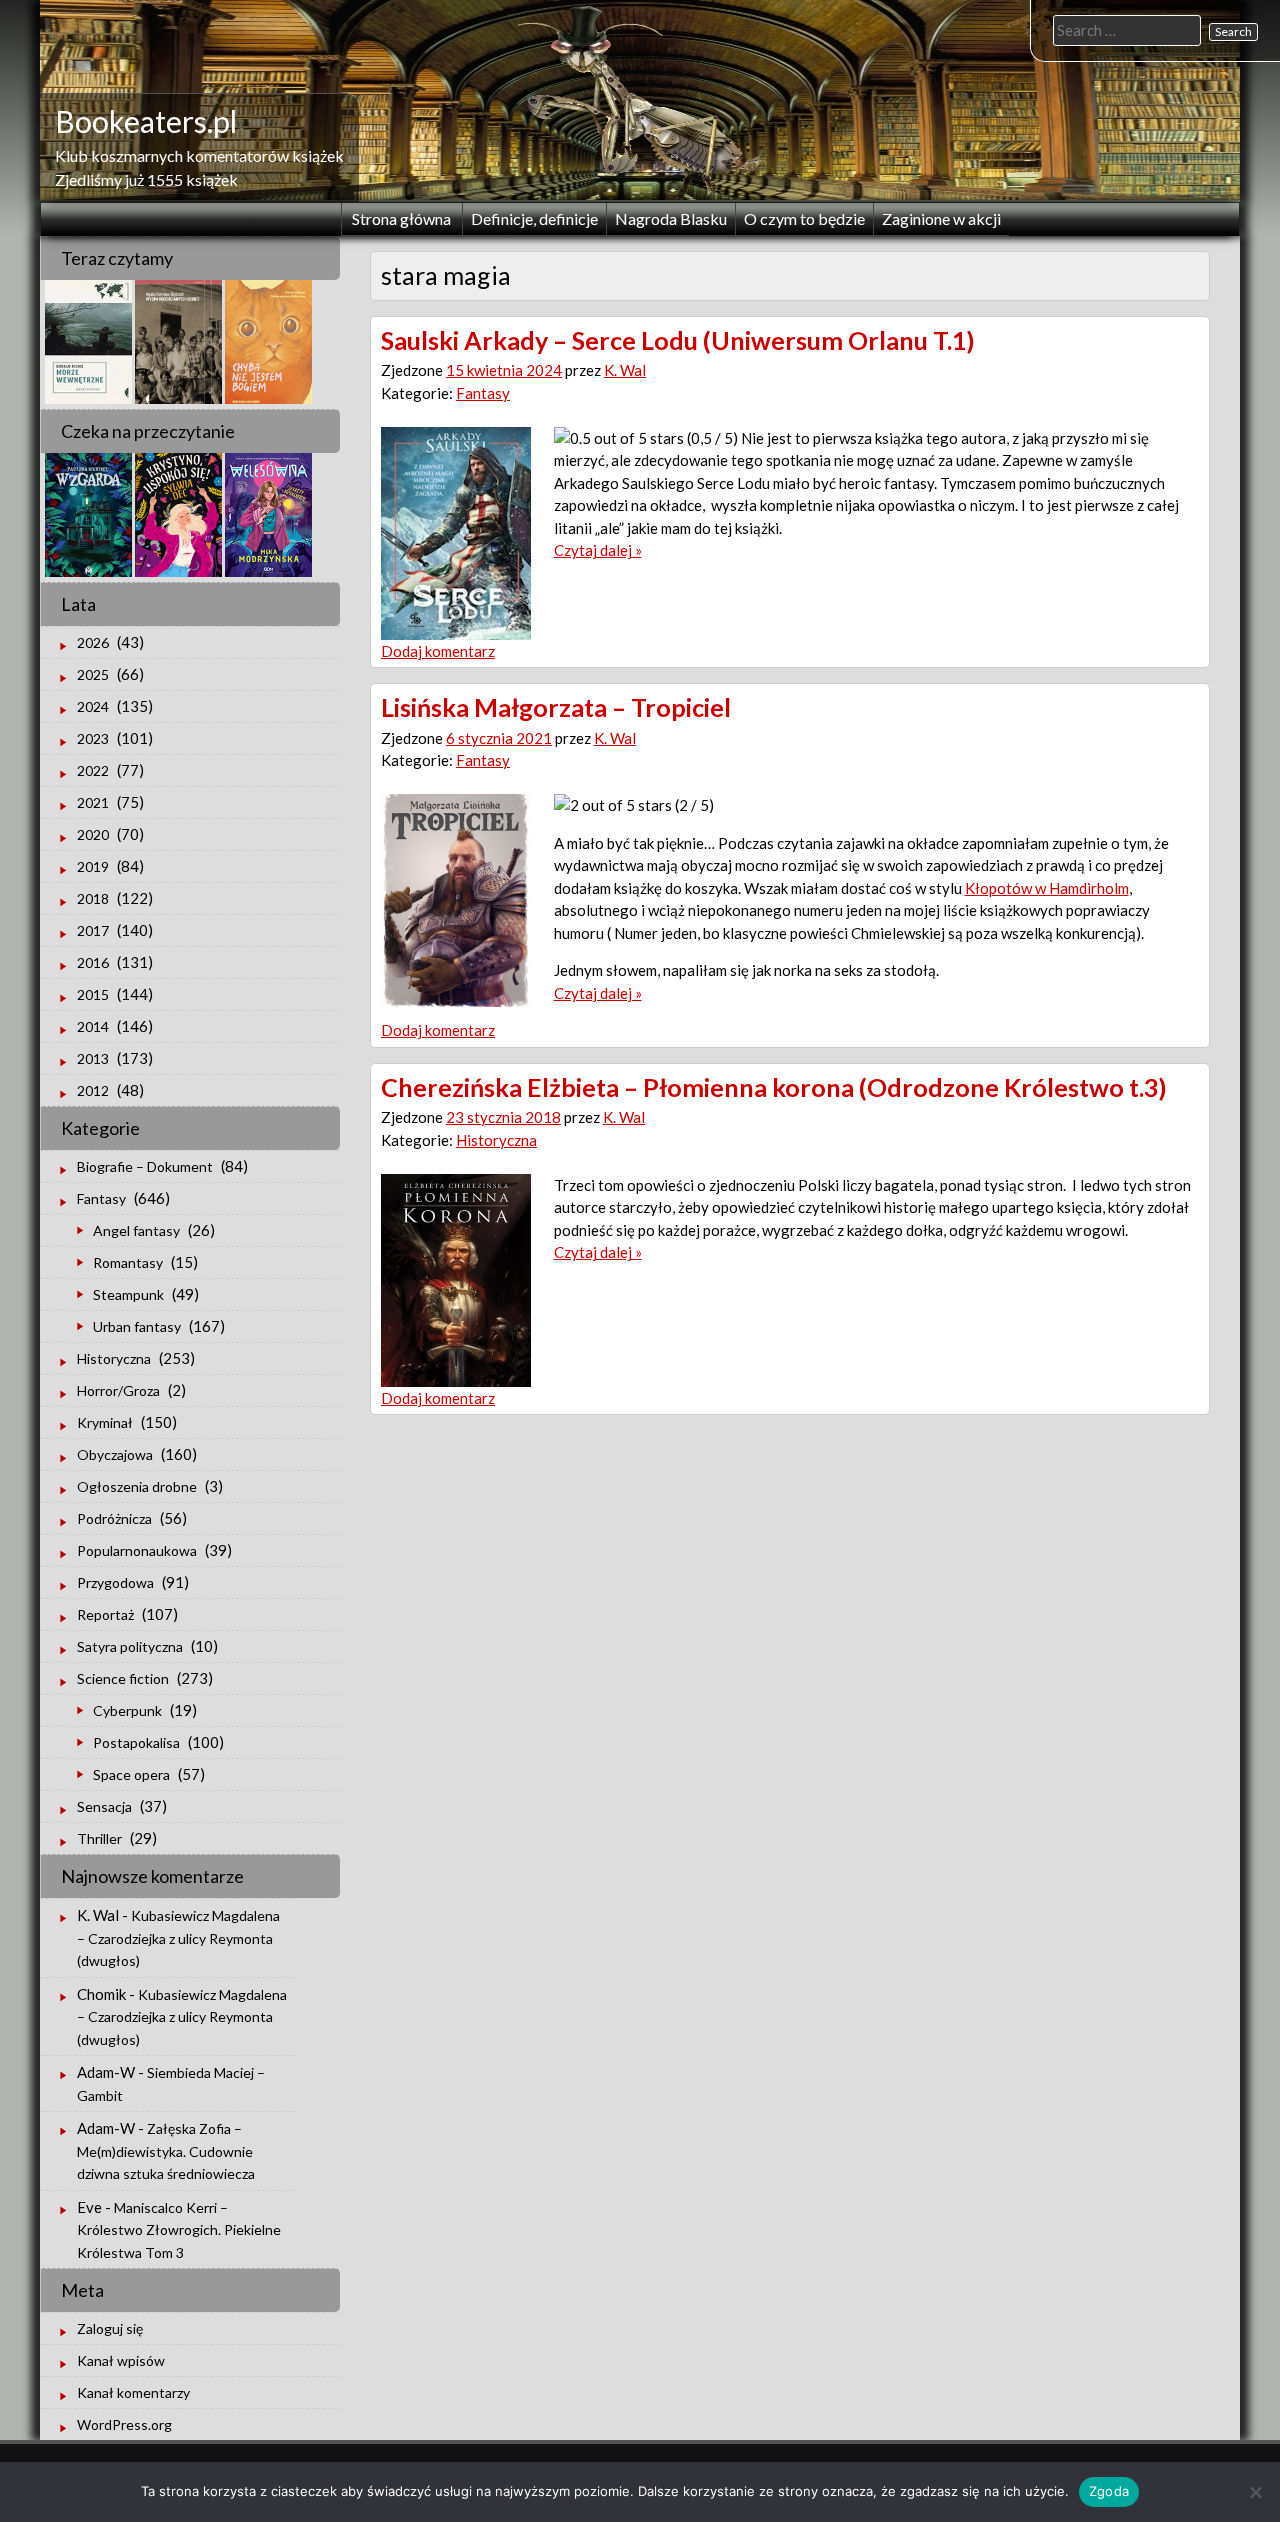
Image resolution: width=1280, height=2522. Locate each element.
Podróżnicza (114, 1518)
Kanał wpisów (121, 2360)
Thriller (99, 1838)
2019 (93, 866)
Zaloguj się (110, 2328)
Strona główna (401, 218)
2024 (93, 706)
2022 (93, 770)
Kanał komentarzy (133, 2392)
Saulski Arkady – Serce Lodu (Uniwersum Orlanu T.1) (678, 340)
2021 (93, 802)
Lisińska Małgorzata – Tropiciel (556, 707)
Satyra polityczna (130, 1646)
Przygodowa (115, 1582)
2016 (93, 962)
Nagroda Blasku (671, 218)
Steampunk (128, 1294)
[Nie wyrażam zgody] (1255, 2492)
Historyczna (496, 1140)
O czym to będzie (804, 218)
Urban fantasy (137, 1326)
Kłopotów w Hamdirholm (1047, 888)
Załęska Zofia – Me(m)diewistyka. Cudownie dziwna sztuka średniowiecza (166, 2151)
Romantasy (128, 1262)
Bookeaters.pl (146, 121)
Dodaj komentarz (438, 651)
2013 (93, 1058)
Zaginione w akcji (941, 218)
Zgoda (1109, 2491)
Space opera (131, 1774)
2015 (93, 994)
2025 (93, 674)
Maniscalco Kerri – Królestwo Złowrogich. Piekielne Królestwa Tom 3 (179, 2230)
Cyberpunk (127, 1710)
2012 (93, 1090)
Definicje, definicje (534, 218)
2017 (93, 930)
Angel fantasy (136, 1230)
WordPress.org (124, 2424)
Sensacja (104, 1806)
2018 (93, 898)
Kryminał (105, 1422)
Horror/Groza (118, 1390)
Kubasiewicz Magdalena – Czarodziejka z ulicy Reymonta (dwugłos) (178, 1938)
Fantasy (483, 393)
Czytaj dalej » (598, 550)
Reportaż (105, 1614)
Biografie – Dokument (145, 1166)
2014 (93, 1026)
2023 (93, 738)
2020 (93, 834)
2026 (93, 642)
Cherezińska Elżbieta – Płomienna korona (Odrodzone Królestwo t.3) (774, 1087)
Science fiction (123, 1678)
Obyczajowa (115, 1454)
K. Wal (625, 370)
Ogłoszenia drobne (137, 1486)
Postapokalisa (136, 1742)
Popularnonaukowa (137, 1550)
